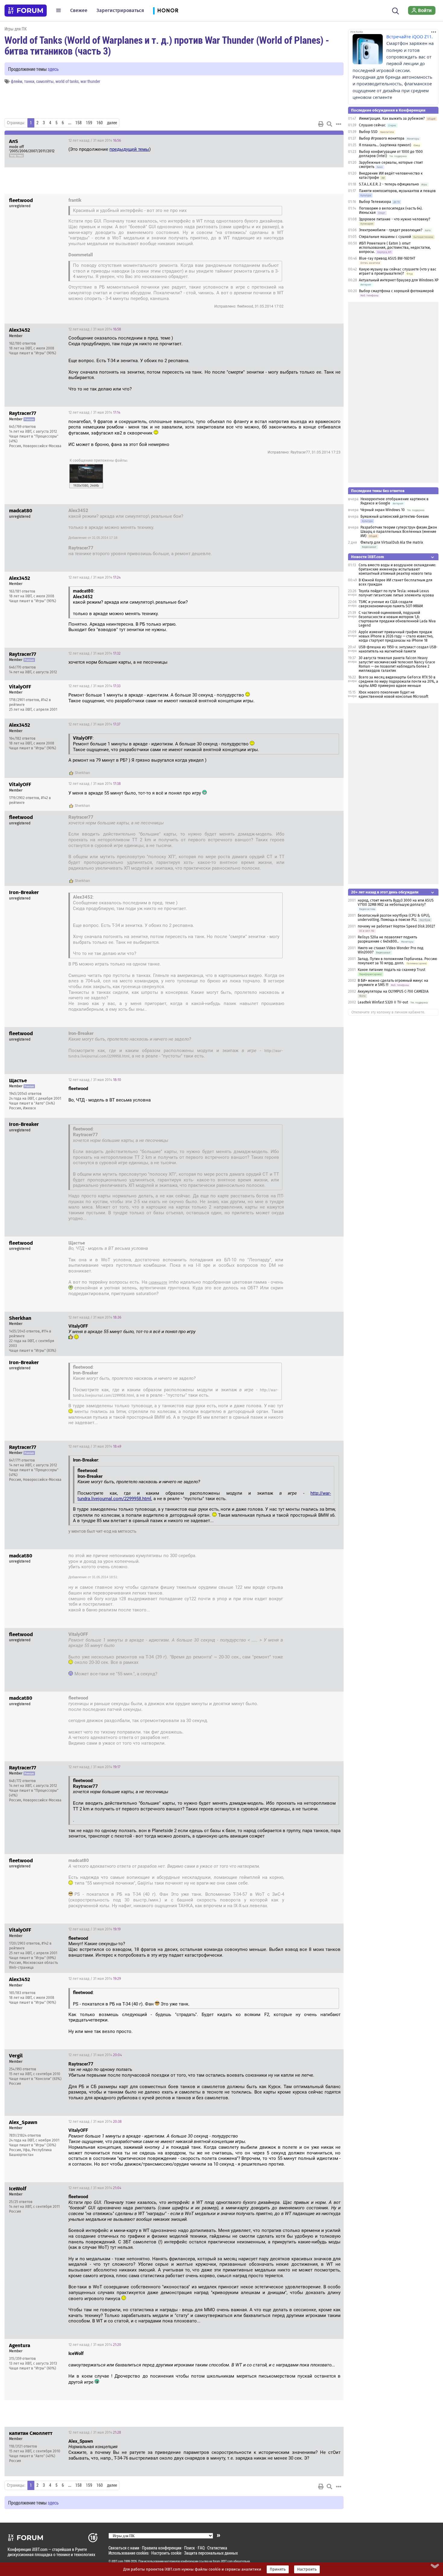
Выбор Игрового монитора (382, 138)
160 (100, 123)
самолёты (45, 81)
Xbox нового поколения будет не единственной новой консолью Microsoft (393, 694)
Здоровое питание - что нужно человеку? (395, 219)
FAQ (201, 2548)
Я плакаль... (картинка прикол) (385, 145)
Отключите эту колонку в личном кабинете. (388, 1012)
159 (89, 123)
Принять (278, 2569)
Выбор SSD (368, 132)
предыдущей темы (129, 149)
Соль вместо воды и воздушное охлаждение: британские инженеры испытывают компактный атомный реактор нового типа (397, 569)
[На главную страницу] (26, 11)
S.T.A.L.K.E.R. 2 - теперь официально (389, 184)
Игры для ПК (16, 29)
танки (29, 81)
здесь (53, 69)
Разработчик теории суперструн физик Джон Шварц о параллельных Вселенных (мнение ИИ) (399, 532)
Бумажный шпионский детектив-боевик (395, 517)
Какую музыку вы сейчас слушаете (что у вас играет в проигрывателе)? (398, 271)
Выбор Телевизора (375, 202)
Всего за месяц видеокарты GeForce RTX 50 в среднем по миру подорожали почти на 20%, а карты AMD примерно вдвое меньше (398, 681)
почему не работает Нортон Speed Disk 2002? (396, 926)
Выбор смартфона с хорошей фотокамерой (396, 291)
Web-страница (21, 1968)
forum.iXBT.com (223, 2561)
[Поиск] (396, 10)
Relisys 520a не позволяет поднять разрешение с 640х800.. (387, 939)
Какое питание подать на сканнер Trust (391, 970)
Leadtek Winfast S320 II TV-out (383, 1002)
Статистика (217, 2548)
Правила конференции (162, 2548)
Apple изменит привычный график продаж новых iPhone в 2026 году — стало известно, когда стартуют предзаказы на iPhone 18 (396, 636)
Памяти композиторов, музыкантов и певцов (397, 191)
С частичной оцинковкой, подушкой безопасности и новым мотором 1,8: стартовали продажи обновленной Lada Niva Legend (397, 619)
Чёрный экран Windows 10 (383, 510)
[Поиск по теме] (329, 124)
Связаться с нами (124, 2548)
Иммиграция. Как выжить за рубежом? (392, 119)
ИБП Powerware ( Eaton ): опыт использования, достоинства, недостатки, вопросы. (395, 248)
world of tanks (67, 81)
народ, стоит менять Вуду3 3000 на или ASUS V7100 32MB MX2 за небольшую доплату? (396, 902)
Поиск (190, 2548)
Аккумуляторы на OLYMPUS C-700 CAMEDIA (393, 991)
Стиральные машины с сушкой (385, 237)
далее (112, 123)
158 (79, 123)
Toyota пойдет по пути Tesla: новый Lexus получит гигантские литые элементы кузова (396, 593)
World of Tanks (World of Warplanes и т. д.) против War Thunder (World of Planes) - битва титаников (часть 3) (167, 45)
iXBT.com (117, 2561)
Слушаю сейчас (372, 125)
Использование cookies (129, 2553)
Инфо (334, 141)
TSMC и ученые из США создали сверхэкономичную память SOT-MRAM (391, 604)
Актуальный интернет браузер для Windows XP (399, 280)
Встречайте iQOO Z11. (410, 37)
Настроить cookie (166, 2553)
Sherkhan (82, 773)
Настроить (307, 2569)
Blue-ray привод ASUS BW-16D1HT (387, 258)
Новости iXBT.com (368, 557)
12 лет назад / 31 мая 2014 (95, 141)
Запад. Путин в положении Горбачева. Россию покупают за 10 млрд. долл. (397, 961)
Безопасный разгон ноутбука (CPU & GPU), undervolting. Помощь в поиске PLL (394, 918)
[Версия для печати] (321, 124)
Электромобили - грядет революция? (391, 230)
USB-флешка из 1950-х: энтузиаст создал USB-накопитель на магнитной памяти (398, 649)
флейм (17, 81)
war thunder (90, 81)
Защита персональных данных (211, 2553)
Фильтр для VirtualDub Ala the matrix (392, 542)
